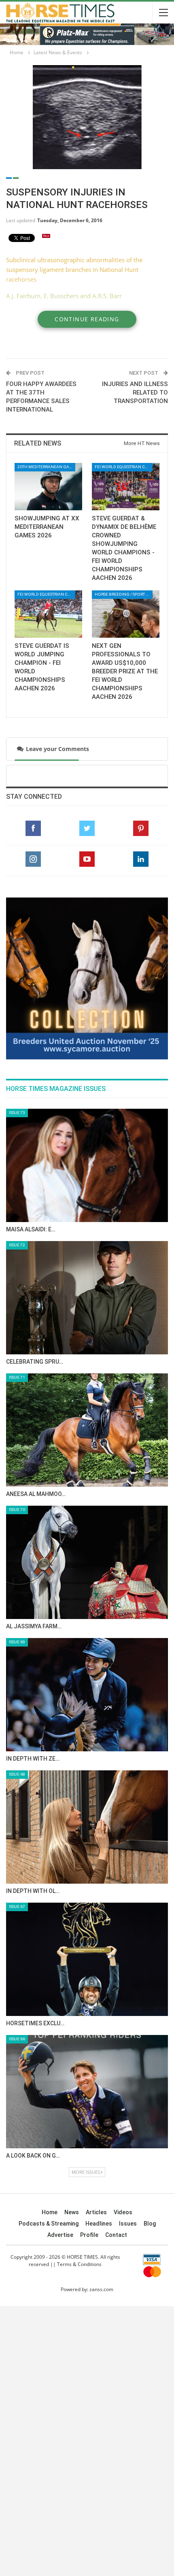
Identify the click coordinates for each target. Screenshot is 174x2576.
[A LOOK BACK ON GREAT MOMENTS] (87, 2092)
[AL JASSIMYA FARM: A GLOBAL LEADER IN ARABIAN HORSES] (87, 1562)
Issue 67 (17, 1907)
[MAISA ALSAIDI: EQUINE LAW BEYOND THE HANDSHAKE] (87, 1165)
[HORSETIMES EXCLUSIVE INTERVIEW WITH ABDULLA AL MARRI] (87, 1959)
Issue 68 (17, 1774)
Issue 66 (17, 2039)
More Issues (86, 2172)
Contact (116, 2235)
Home (50, 2212)
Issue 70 (17, 1510)
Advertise (60, 2235)
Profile (89, 2235)
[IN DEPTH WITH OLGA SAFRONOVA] (87, 1827)
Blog (150, 2224)
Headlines (99, 2224)
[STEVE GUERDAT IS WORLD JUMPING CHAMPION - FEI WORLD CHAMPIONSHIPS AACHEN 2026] (48, 614)
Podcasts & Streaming (49, 2224)
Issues (128, 2224)
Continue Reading (87, 319)
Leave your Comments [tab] (56, 749)
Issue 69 (17, 1642)
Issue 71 (17, 1377)
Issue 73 (17, 1113)
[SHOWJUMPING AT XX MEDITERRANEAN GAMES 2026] (48, 487)
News (72, 2212)
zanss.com (101, 2289)
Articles (96, 2212)
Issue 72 (17, 1245)
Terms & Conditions (79, 2264)
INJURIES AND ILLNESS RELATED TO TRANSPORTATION (135, 393)
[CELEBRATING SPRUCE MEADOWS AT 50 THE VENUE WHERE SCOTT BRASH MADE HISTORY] (87, 1298)
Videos (123, 2212)
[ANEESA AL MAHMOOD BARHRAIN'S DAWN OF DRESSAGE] (87, 1430)
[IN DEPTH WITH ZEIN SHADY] (87, 1695)
